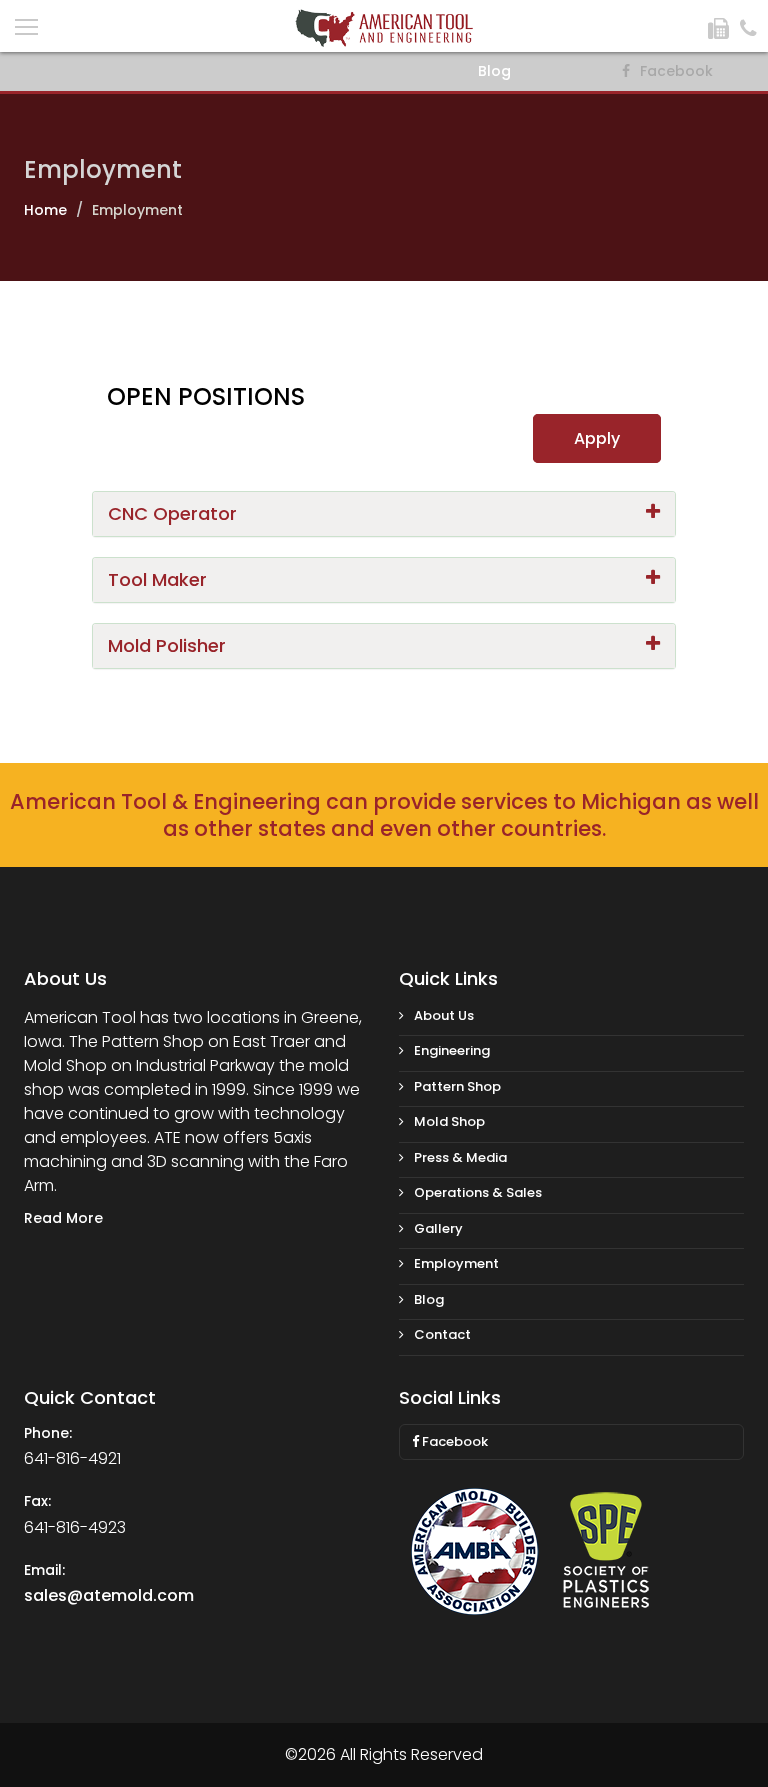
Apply (597, 438)
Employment (456, 1263)
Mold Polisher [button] (167, 645)
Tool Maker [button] (157, 579)
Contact (442, 1334)
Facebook (453, 1441)
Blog (494, 71)
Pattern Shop (457, 1086)
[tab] (384, 514)
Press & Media (460, 1157)
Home (45, 210)
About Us (444, 1015)
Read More (63, 1218)
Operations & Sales (478, 1192)
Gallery (438, 1228)
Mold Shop (449, 1121)
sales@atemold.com (109, 1595)
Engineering (452, 1050)
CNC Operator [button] (172, 513)
